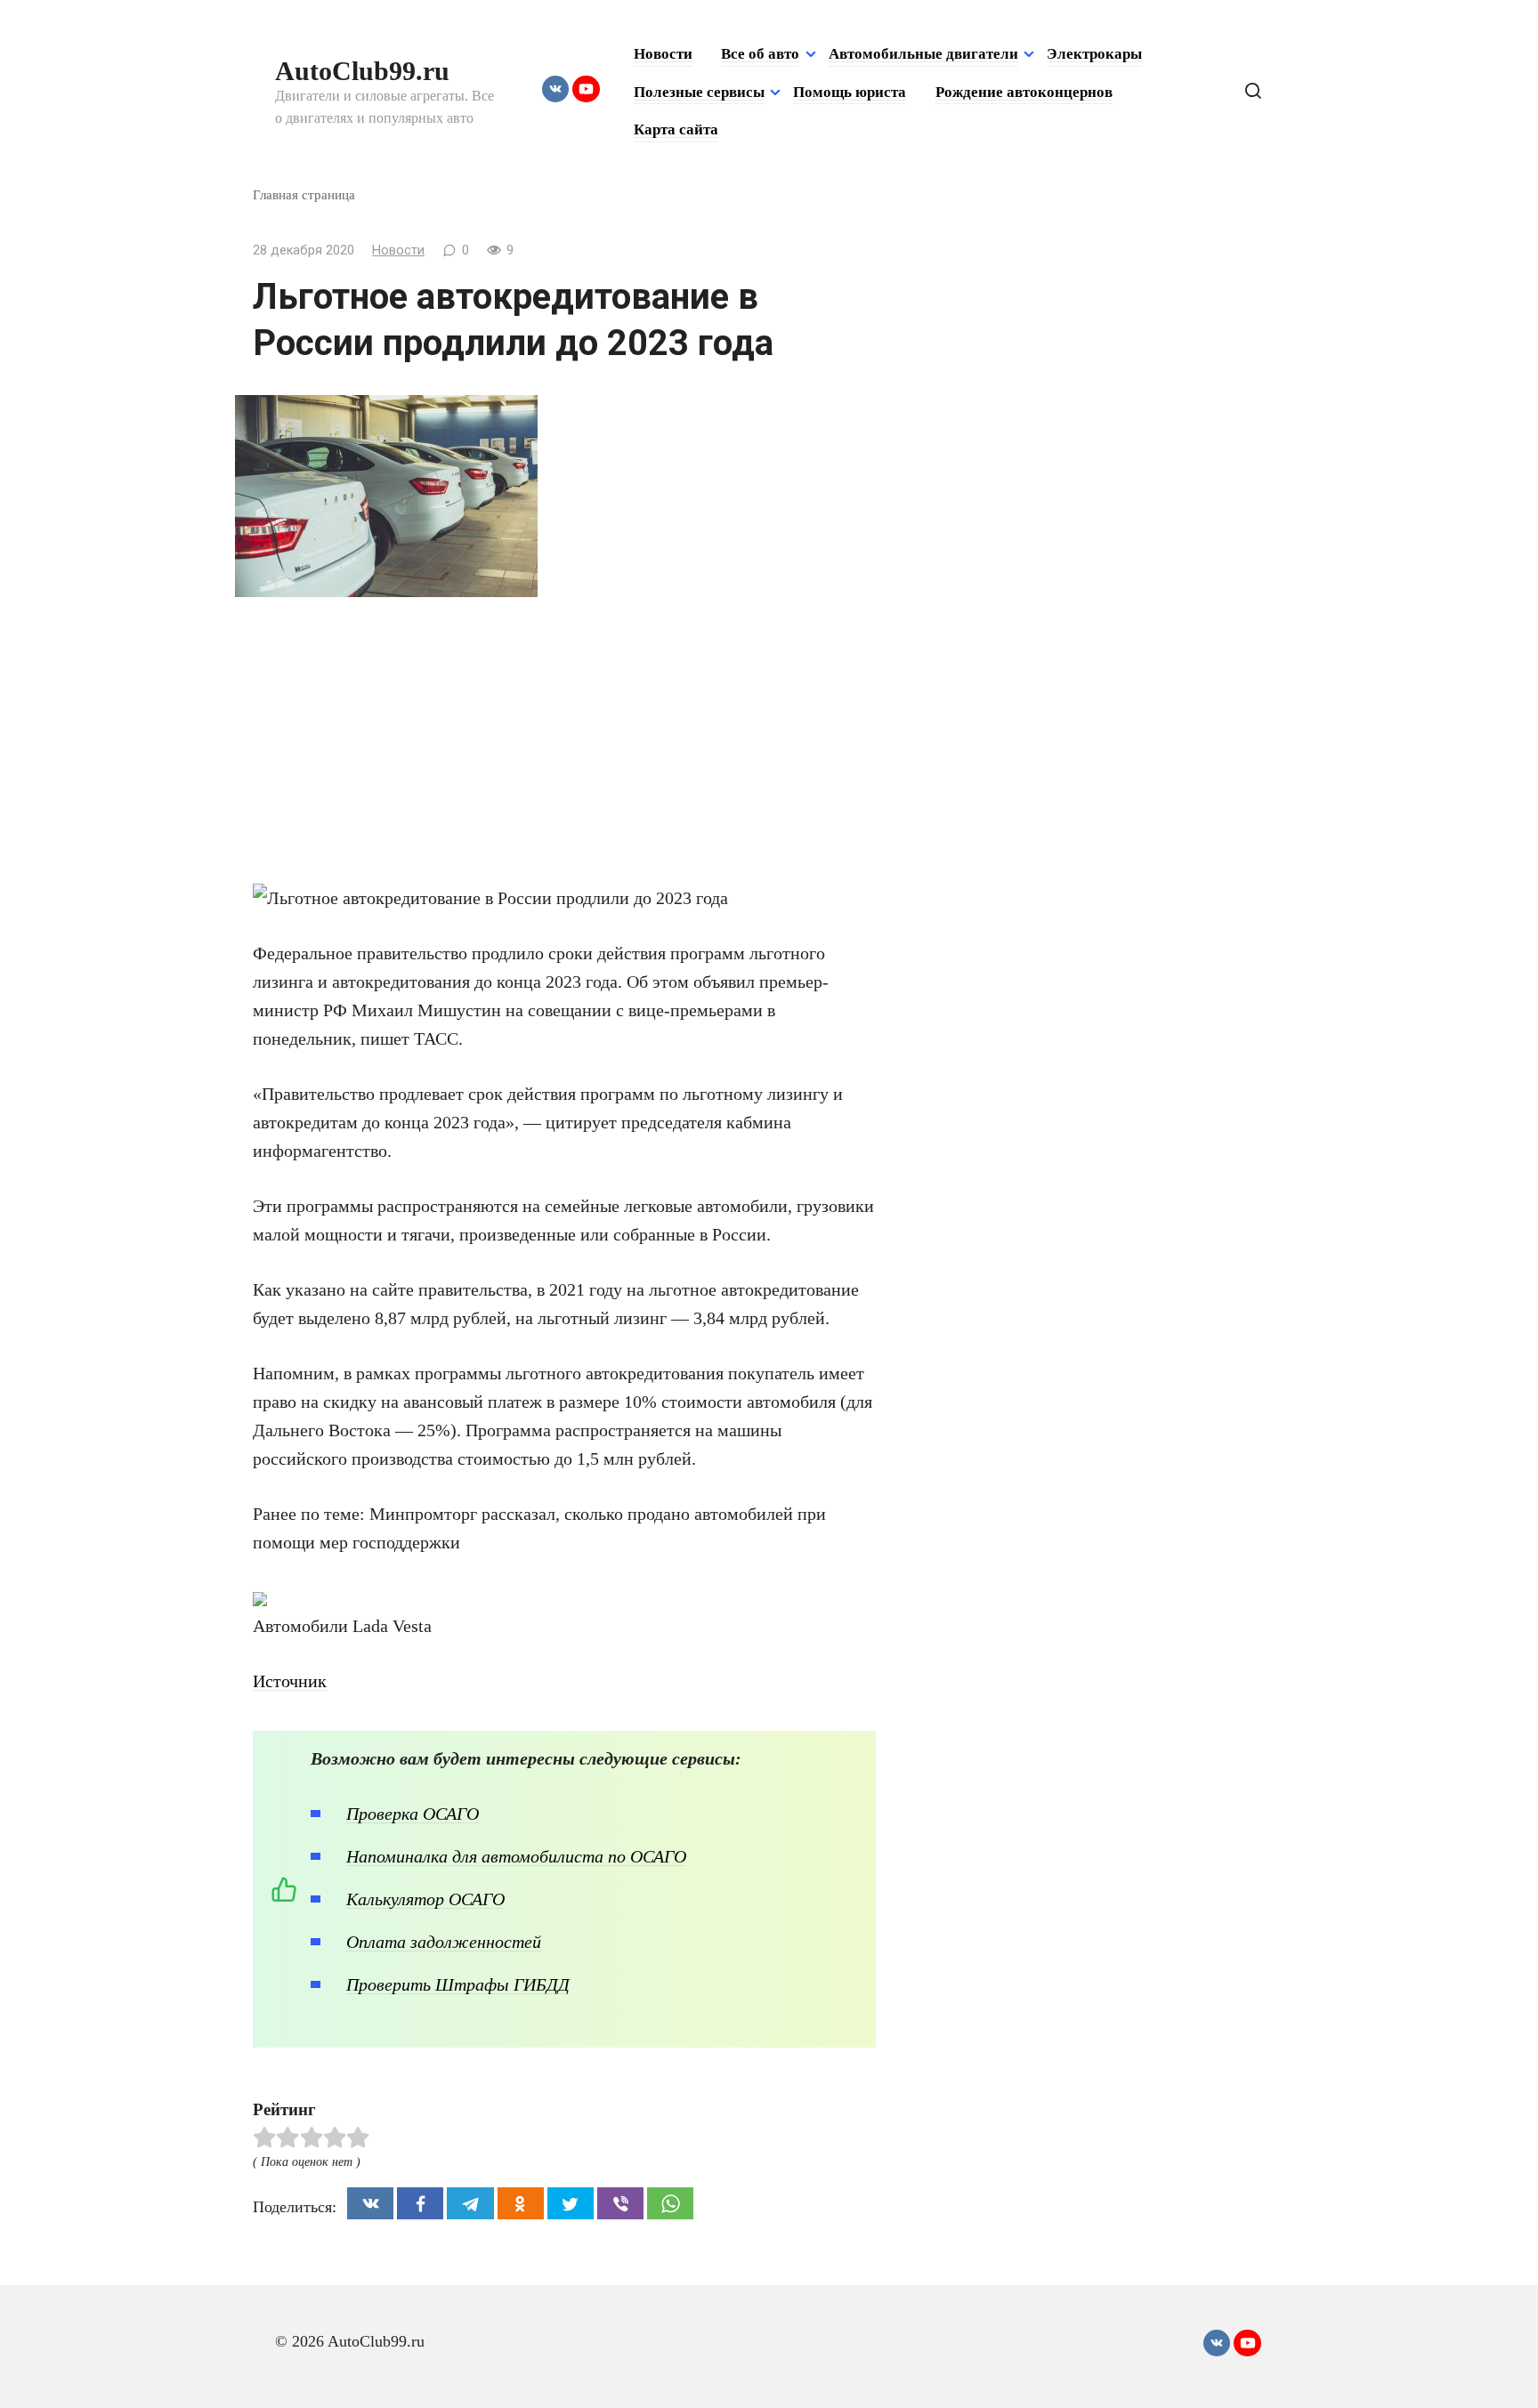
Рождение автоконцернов (1024, 92)
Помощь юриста (850, 92)
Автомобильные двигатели (923, 54)
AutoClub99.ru (362, 71)
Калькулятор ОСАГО (425, 1899)
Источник (290, 1681)
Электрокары (1094, 54)
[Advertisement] (564, 748)
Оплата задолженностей (444, 1942)
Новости (663, 54)
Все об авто (760, 54)
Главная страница (304, 194)
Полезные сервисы (699, 92)
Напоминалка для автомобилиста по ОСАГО (516, 1856)
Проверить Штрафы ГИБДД (458, 1984)
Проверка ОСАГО (413, 1814)
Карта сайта (676, 129)
